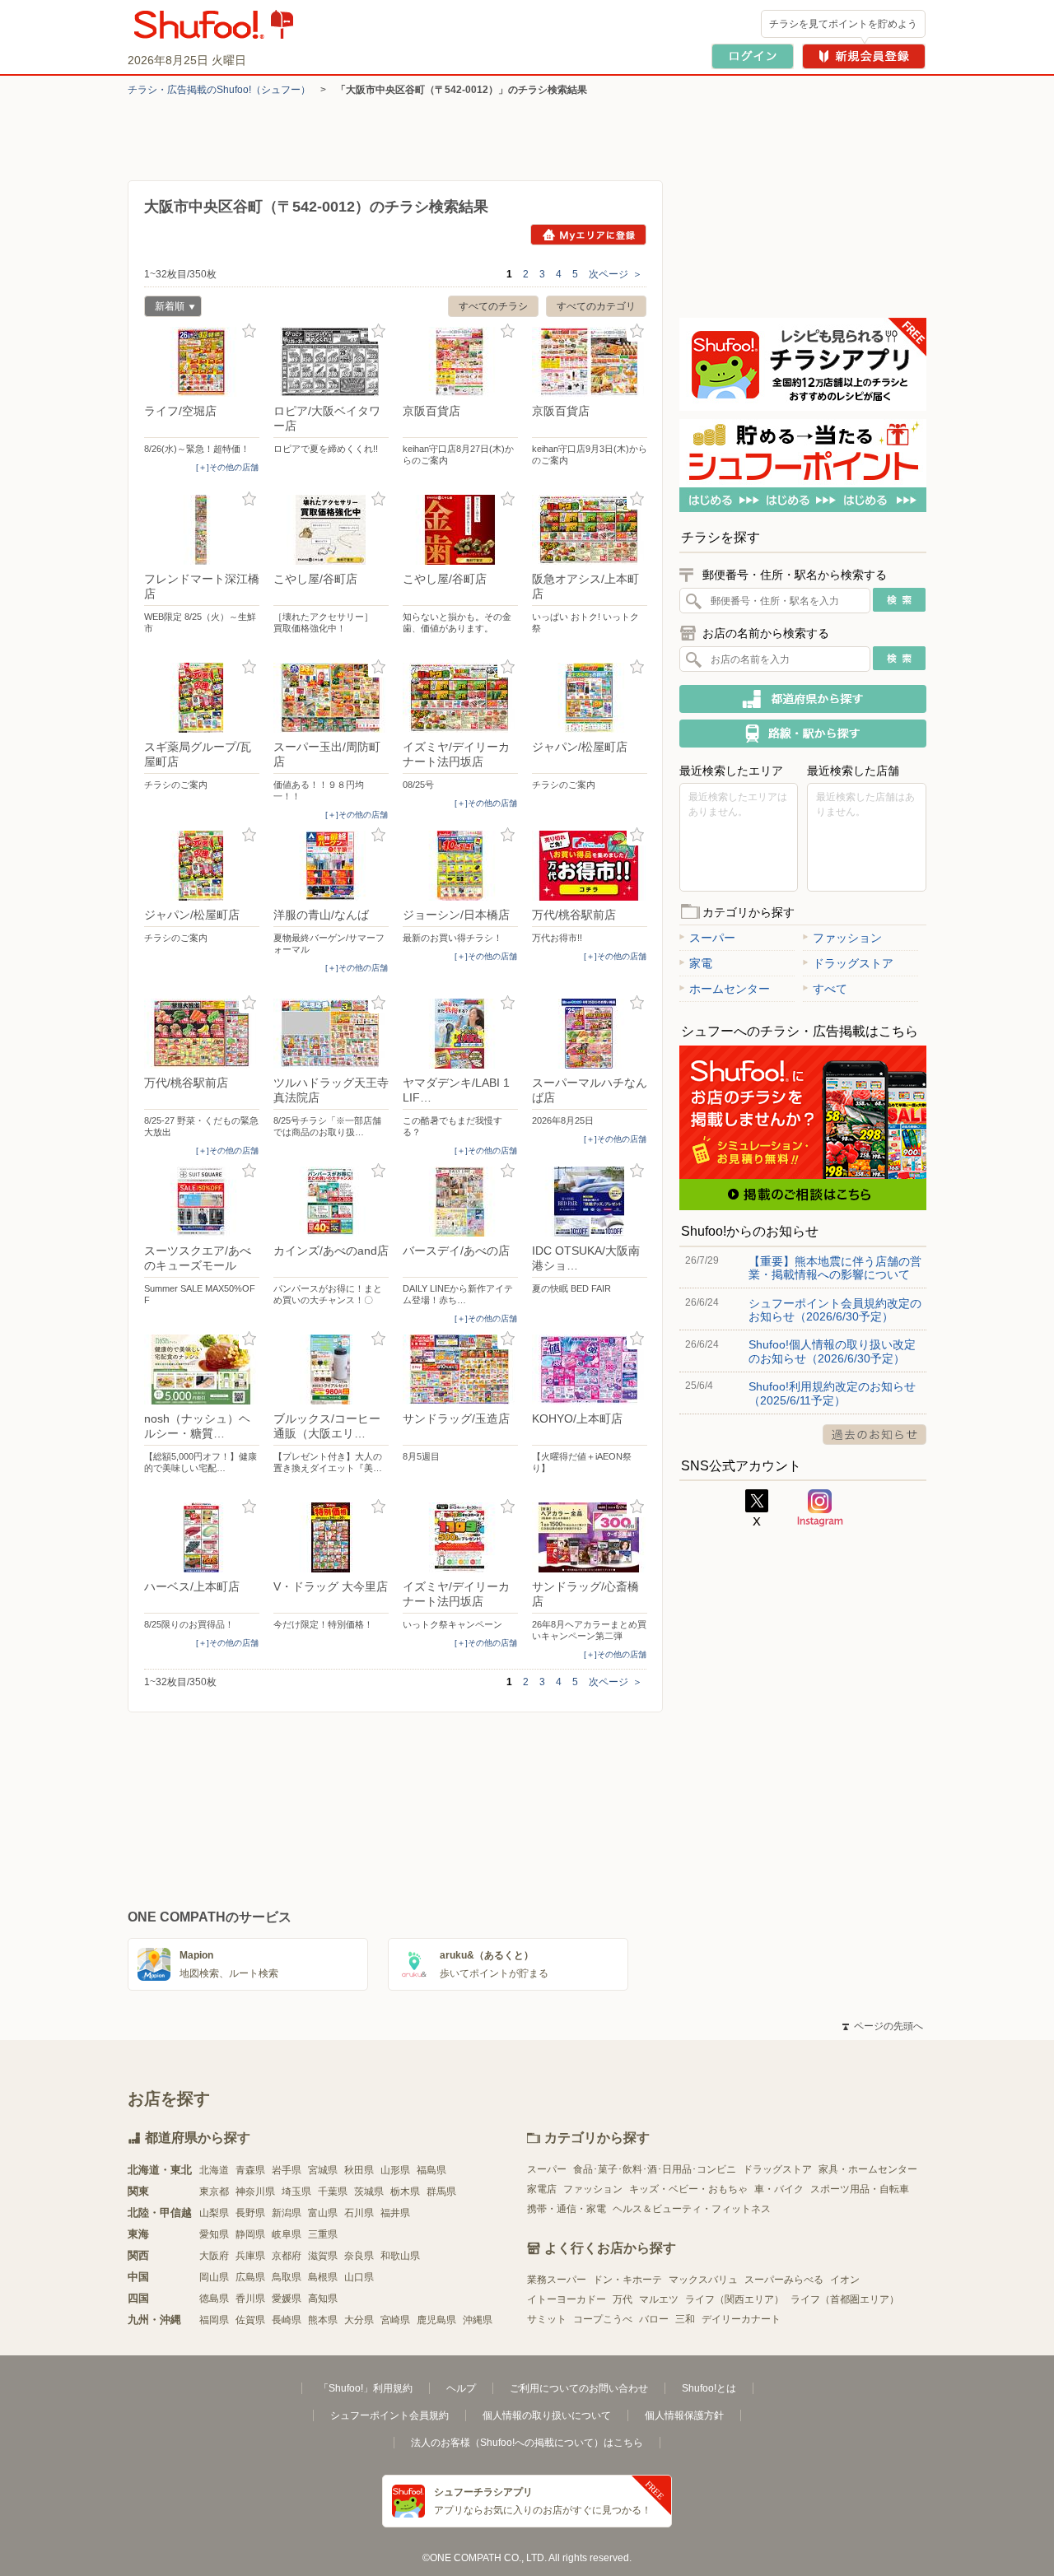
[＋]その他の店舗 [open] (227, 467)
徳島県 (214, 2299)
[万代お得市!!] (590, 866)
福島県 (431, 2170)
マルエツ (659, 2299)
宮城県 (323, 2170)
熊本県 (323, 2320)
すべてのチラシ (493, 306)
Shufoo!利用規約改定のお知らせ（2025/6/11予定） (832, 1393)
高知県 (323, 2299)
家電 (701, 963)
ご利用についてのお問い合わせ (579, 2388)
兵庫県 (250, 2256)
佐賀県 (250, 2320)
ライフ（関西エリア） (735, 2299)
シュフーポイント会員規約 (389, 2415)
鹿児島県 (436, 2320)
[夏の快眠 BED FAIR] (590, 1202)
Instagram (820, 1508)
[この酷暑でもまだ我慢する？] (460, 1034)
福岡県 (214, 2320)
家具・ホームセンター (868, 2169)
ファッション (847, 938)
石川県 (359, 2213)
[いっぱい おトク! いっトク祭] (590, 530)
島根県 (323, 2277)
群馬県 (441, 2192)
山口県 (359, 2277)
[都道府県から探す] (803, 699)
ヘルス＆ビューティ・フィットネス (692, 2209)
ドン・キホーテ (627, 2280)
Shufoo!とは (709, 2388)
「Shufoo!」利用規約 (366, 2388)
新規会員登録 (864, 56)
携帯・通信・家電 (567, 2209)
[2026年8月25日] (590, 1034)
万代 (623, 2299)
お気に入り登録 (249, 331)
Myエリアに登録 (588, 235)
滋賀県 (323, 2256)
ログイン (753, 56)
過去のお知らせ (874, 1435)
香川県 (250, 2299)
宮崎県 (395, 2320)
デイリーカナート (741, 2319)
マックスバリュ (703, 2280)
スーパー (712, 938)
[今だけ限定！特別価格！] (331, 1537)
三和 (685, 2319)
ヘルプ (461, 2388)
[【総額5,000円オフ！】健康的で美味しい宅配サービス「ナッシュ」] (202, 1370)
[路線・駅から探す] (803, 734)
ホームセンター (730, 989)
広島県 (250, 2277)
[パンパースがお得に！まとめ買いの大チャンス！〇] (331, 1202)
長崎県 (287, 2320)
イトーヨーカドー (567, 2299)
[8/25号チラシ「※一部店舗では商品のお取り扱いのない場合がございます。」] (331, 1034)
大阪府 (214, 2256)
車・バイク (779, 2189)
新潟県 (287, 2213)
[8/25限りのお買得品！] (202, 1537)
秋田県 (359, 2170)
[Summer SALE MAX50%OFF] (202, 1202)
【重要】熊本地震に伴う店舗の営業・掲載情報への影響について (835, 1268)
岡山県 (214, 2277)
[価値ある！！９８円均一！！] (331, 698)
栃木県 (405, 2192)
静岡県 (250, 2234)
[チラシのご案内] (202, 698)
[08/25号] (460, 698)
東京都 (214, 2192)
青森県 (250, 2170)
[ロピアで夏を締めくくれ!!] (331, 362)
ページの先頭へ (883, 2026)
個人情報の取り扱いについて (547, 2415)
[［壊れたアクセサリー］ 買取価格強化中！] (331, 530)
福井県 (395, 2213)
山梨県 (214, 2213)
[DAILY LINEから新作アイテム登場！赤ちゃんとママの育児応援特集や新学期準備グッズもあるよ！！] (460, 1202)
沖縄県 (478, 2320)
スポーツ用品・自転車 (860, 2189)
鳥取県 (287, 2277)
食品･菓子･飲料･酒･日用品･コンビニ (655, 2169)
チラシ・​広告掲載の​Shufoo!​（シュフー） (219, 90)
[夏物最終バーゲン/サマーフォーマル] (331, 866)
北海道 (214, 2170)
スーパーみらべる (784, 2280)
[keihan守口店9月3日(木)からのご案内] (590, 362)
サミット (547, 2319)
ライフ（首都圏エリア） (845, 2299)
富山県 (323, 2213)
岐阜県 (287, 2234)
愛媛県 (287, 2299)
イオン (845, 2280)
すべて (830, 989)
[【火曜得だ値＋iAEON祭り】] (590, 1370)
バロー (654, 2319)
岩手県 (287, 2170)
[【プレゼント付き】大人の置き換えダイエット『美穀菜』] (331, 1370)
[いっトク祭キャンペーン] (460, 1537)
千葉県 (333, 2192)
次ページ (616, 274)
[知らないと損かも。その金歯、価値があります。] (460, 530)
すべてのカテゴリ (596, 306)
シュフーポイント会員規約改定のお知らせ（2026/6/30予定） (835, 1310)
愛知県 (214, 2234)
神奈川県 (255, 2192)
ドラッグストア (853, 963)
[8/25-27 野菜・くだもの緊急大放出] (202, 1034)
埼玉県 (296, 2192)
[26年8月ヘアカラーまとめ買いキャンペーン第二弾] (590, 1537)
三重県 (323, 2234)
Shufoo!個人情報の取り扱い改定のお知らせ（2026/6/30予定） (832, 1351)
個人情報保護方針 (684, 2415)
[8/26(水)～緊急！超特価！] (202, 362)
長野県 (250, 2213)
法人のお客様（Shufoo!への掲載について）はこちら (527, 2443)
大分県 (359, 2320)
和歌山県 (400, 2256)
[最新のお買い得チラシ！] (460, 866)
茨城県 (369, 2192)
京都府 (287, 2256)
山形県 (395, 2170)
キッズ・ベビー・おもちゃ (688, 2189)
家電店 (542, 2189)
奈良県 (359, 2256)
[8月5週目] (460, 1370)
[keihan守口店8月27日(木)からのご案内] (460, 362)
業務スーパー (557, 2280)
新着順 (164, 308)
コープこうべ (603, 2319)
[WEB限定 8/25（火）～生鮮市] (202, 530)
